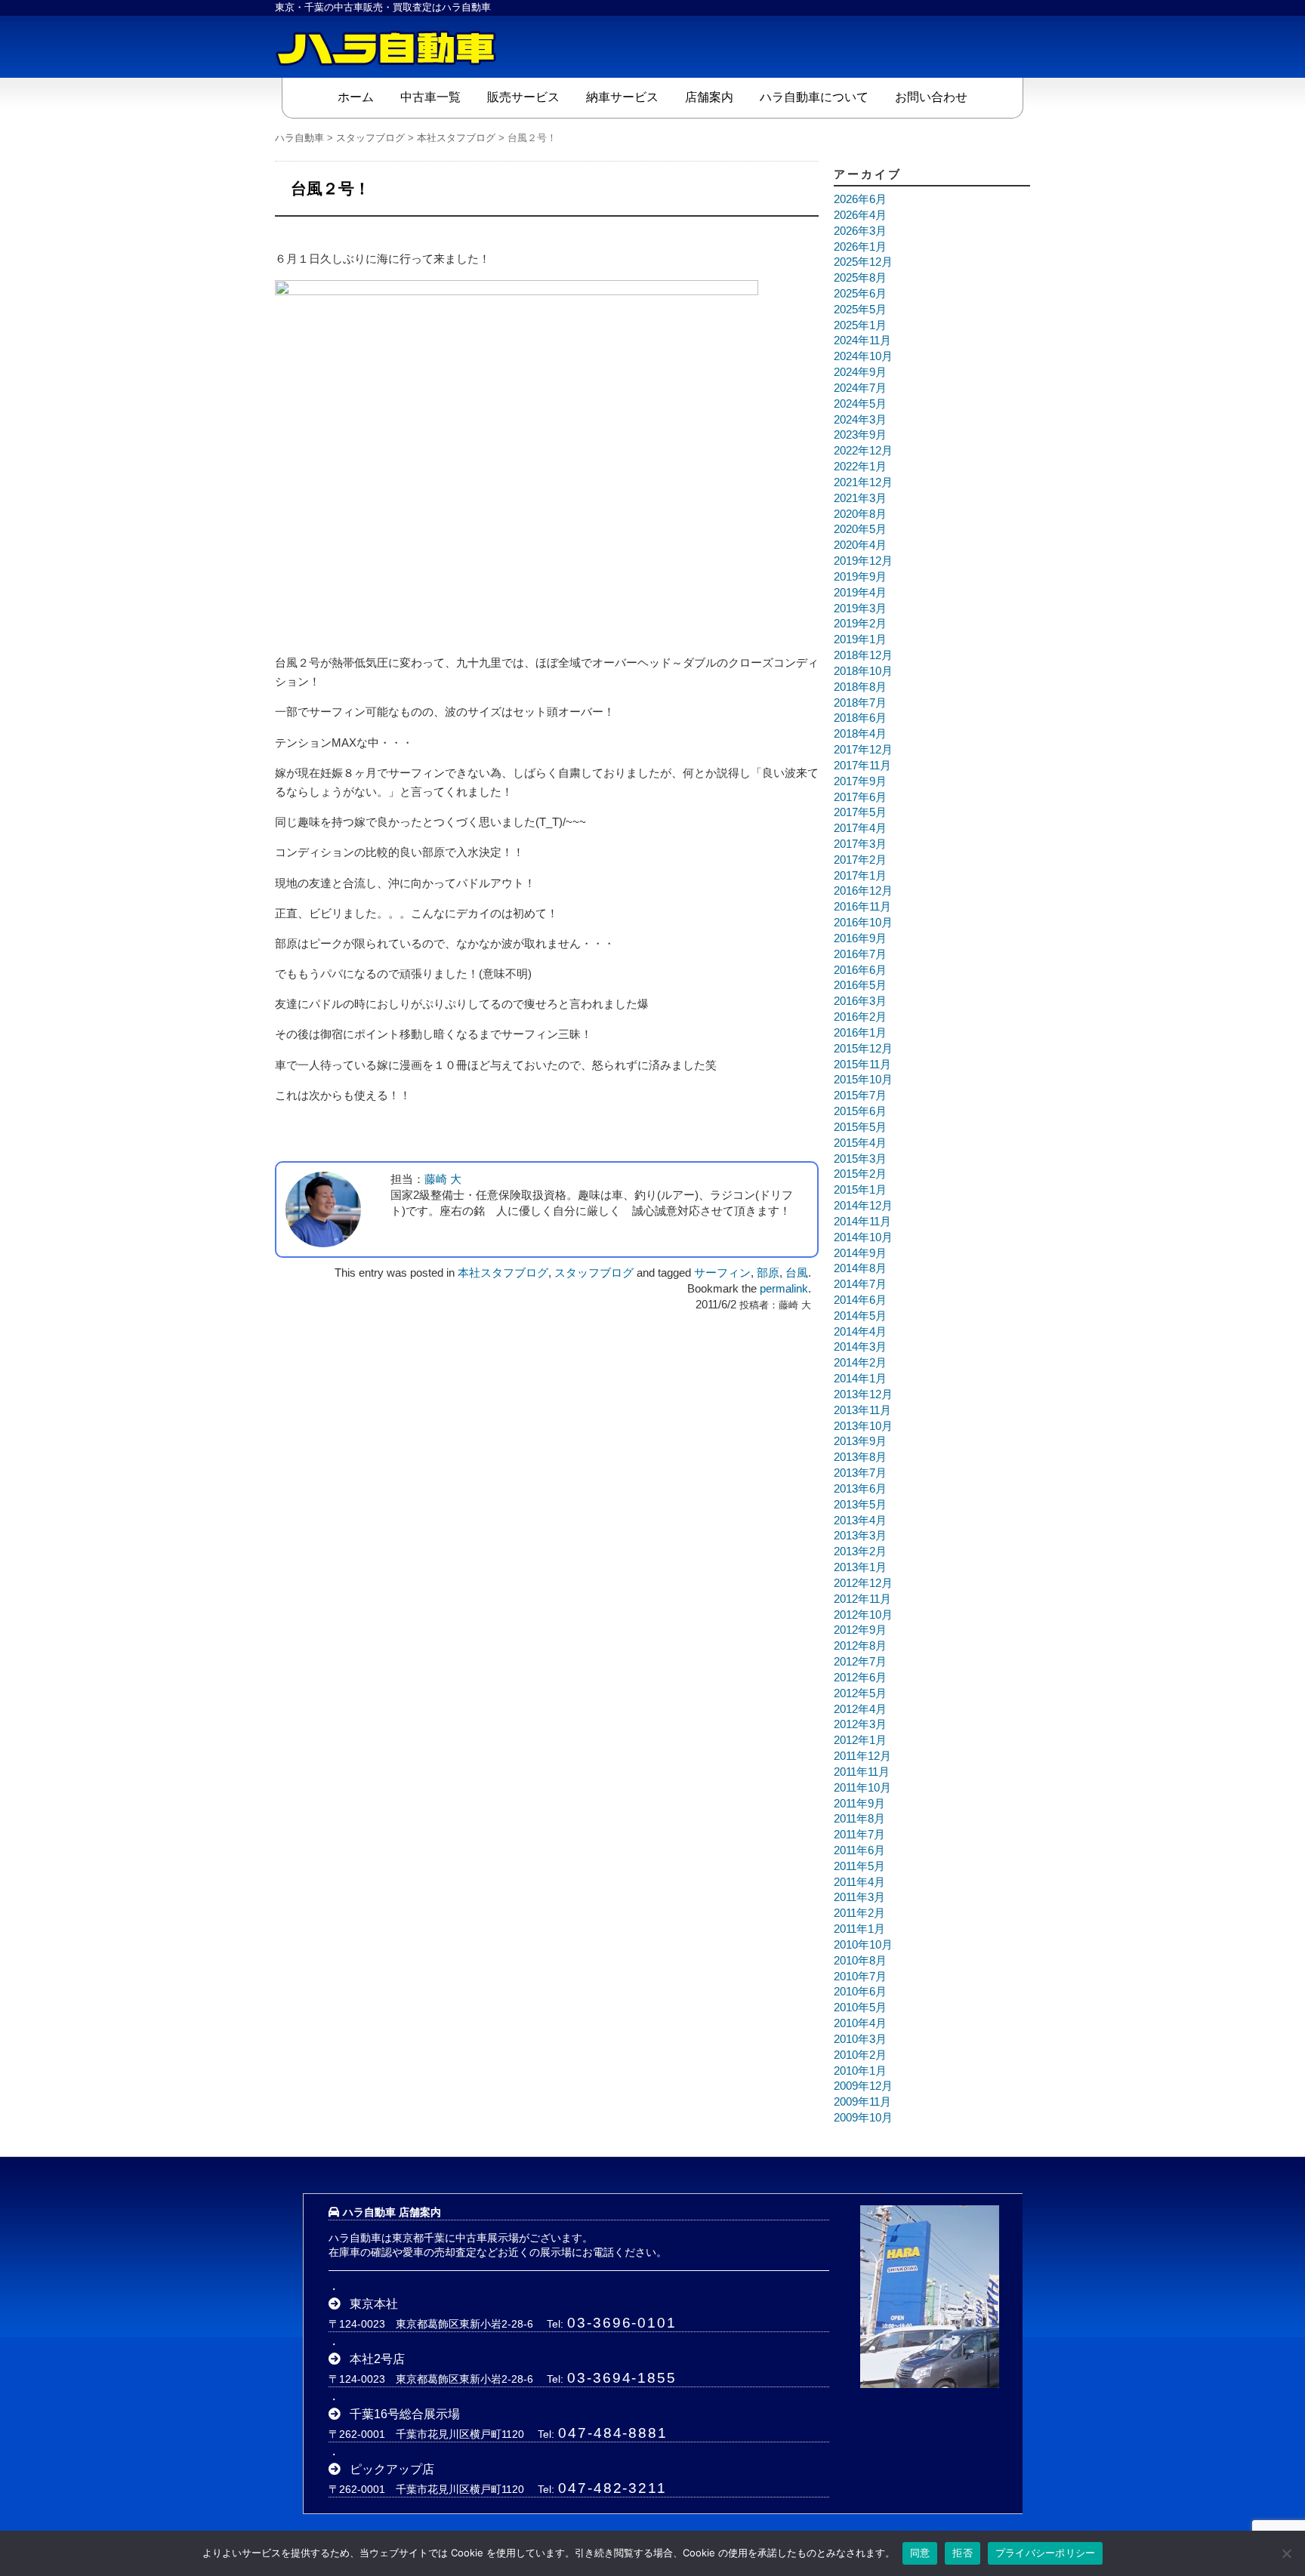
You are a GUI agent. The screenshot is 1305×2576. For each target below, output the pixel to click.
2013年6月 (860, 1489)
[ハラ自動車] (388, 47)
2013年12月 (863, 1394)
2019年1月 (860, 639)
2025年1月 (860, 325)
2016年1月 (860, 1033)
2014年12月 (863, 1206)
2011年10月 (862, 1788)
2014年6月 (860, 1300)
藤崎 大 (443, 1179)
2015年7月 (860, 1095)
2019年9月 (860, 577)
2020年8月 (860, 514)
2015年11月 (862, 1065)
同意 (920, 2553)
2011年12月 (862, 1756)
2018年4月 (860, 734)
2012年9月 (860, 1630)
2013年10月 (863, 1426)
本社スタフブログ (503, 1273)
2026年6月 (860, 199)
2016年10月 (863, 923)
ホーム (356, 97)
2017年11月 (862, 766)
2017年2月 (860, 860)
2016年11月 (862, 907)
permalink (784, 1289)
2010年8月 (860, 1961)
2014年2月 (860, 1363)
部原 (768, 1273)
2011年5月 (859, 1866)
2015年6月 (860, 1111)
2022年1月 (860, 467)
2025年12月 (863, 262)
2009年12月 (863, 2086)
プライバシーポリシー (1046, 2553)
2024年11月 (862, 340)
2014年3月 (860, 1347)
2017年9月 (860, 781)
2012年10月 (863, 1615)
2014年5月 (860, 1316)
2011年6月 (859, 1850)
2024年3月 (860, 420)
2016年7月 (860, 954)
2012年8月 (860, 1646)
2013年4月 (860, 1521)
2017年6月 (860, 797)
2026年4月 (860, 215)
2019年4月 (860, 593)
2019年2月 (860, 624)
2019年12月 (863, 561)
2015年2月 (860, 1174)
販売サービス (523, 97)
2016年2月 (860, 1017)
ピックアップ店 (392, 2469)
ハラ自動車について (814, 97)
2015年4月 (860, 1143)
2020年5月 (860, 529)
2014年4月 (860, 1332)
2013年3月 (860, 1536)
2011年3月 (859, 1897)
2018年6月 (860, 718)
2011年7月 (859, 1835)
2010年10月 (863, 1945)
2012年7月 (860, 1662)
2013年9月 (860, 1441)
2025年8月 (860, 278)
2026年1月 (860, 247)
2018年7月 (860, 703)
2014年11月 (862, 1222)
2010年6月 (860, 1992)
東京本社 (374, 2304)
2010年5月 (860, 2007)
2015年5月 (860, 1127)
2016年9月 (860, 938)
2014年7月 (860, 1284)
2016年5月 (860, 985)
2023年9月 (860, 435)
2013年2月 (860, 1551)
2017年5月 (860, 812)
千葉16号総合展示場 (405, 2414)
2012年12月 (863, 1583)
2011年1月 (859, 1929)
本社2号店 (377, 2359)
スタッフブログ (594, 1273)
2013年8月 (860, 1457)
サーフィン (722, 1273)
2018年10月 (863, 671)
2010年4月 (860, 2023)
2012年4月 (860, 1709)
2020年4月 (860, 545)
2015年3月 (860, 1159)
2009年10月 (863, 2118)
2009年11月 (862, 2102)
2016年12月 (863, 891)
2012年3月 (860, 1724)
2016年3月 (860, 1001)
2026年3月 (860, 231)
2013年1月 (860, 1567)
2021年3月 (860, 498)
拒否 (963, 2553)
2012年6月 (860, 1678)
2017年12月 (863, 750)
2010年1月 (860, 2071)
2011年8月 (859, 1819)
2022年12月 (863, 451)
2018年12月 (863, 655)
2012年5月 (860, 1693)
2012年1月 (860, 1740)
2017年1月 (860, 876)
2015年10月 (863, 1080)
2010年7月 (860, 1977)
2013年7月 (860, 1473)
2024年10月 (863, 356)
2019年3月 (860, 609)
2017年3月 (860, 844)
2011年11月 (862, 1772)
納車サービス (622, 97)
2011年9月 (859, 1804)
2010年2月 (860, 2055)
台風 (797, 1273)
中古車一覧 (430, 97)
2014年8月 (860, 1268)
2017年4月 (860, 828)
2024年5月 (860, 404)
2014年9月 (860, 1253)
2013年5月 (860, 1505)
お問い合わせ (931, 97)
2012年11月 (862, 1599)
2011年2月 (859, 1913)
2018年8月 (860, 687)
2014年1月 (860, 1379)
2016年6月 (860, 970)
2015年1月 (860, 1190)
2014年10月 (863, 1237)
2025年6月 (860, 294)
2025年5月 (860, 310)
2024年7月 (860, 388)
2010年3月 (860, 2039)
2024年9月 (860, 372)
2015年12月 (863, 1049)
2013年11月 (862, 1410)
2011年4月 (859, 1882)
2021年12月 (863, 482)
